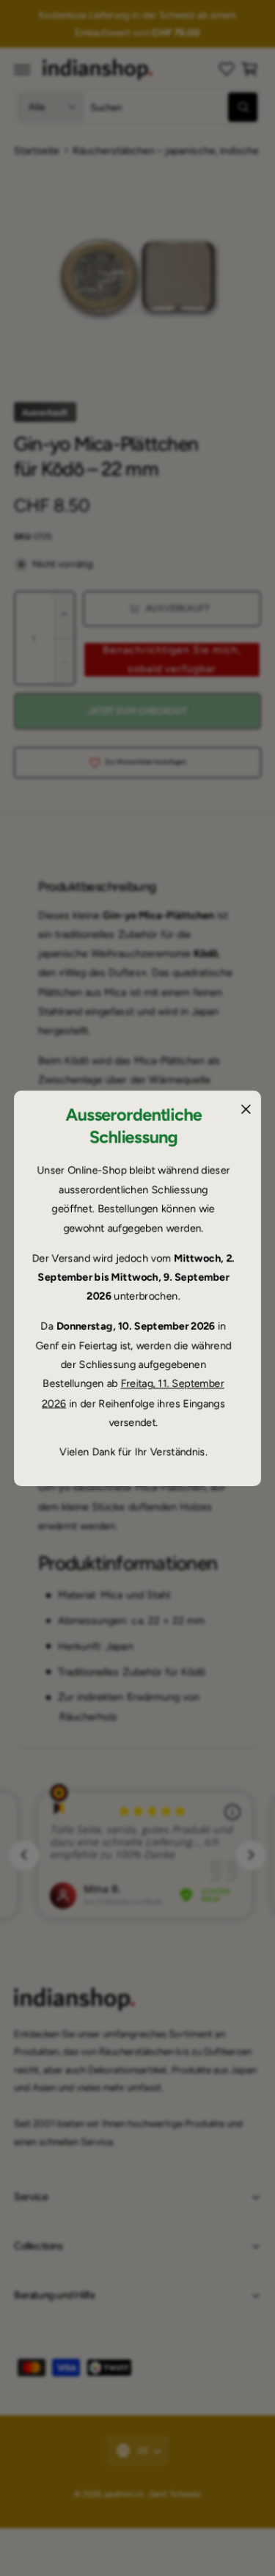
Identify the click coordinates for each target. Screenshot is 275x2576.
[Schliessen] (246, 1109)
